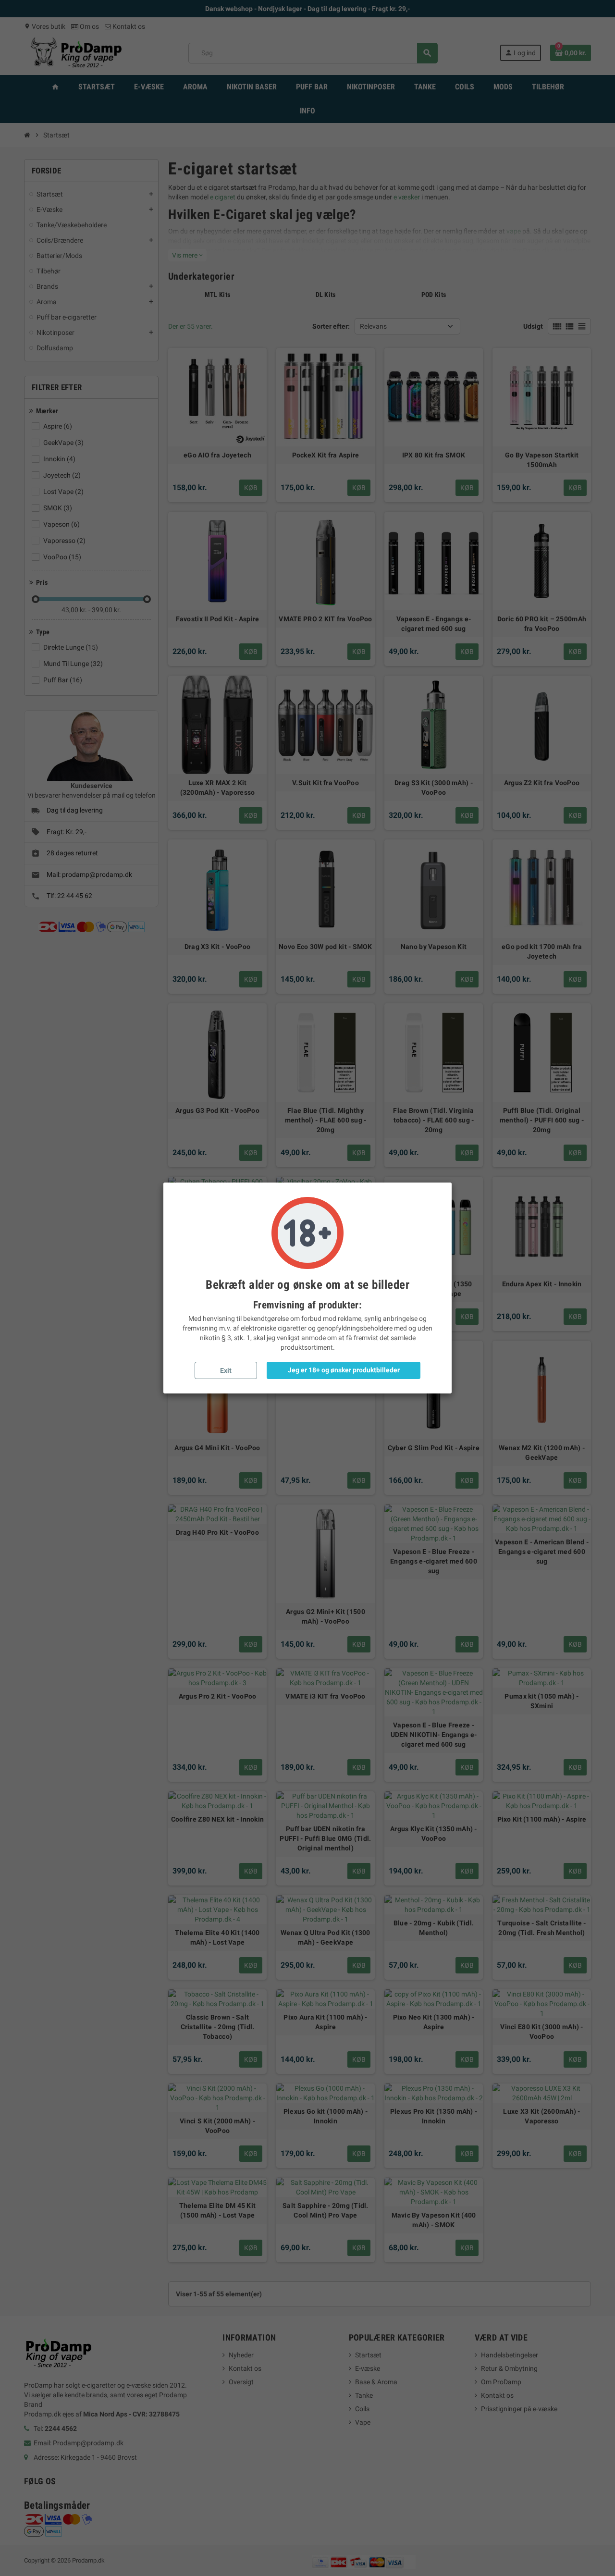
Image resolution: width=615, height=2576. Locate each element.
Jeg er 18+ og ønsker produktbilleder (344, 1370)
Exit (226, 1370)
